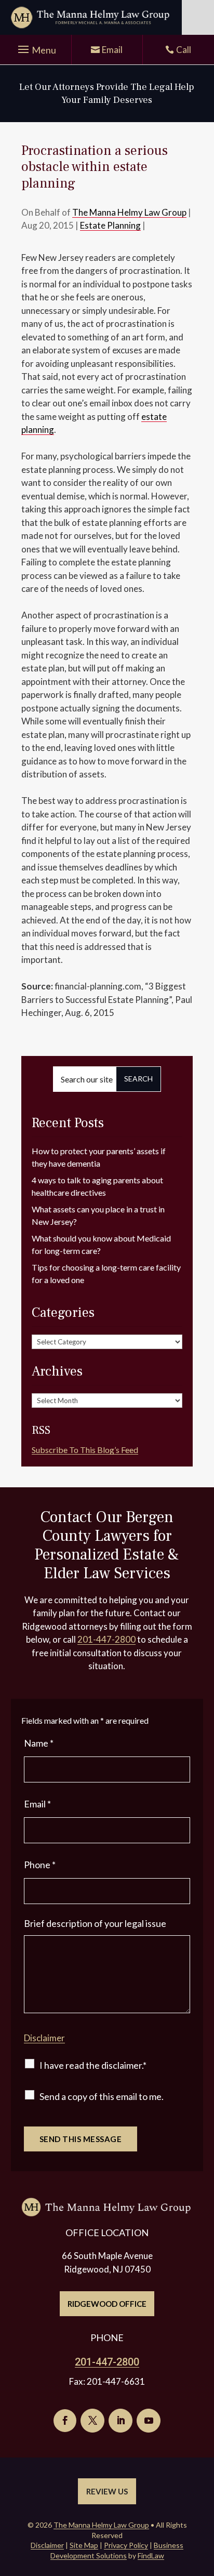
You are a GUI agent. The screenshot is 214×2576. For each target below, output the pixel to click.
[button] (36, 50)
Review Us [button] (107, 2491)
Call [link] (184, 50)
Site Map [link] (84, 2545)
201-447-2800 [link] (106, 1639)
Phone (40, 1865)
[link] (91, 17)
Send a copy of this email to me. (102, 2096)
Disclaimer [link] (47, 2545)
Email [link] (112, 50)
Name (39, 1743)
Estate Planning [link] (110, 225)
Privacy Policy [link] (126, 2545)
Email (37, 1804)
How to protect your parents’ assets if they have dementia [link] (99, 1157)
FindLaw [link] (151, 2555)
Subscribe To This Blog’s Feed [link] (85, 1450)
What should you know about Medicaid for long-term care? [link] (101, 1244)
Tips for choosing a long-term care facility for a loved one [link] (106, 1273)
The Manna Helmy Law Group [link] (129, 212)
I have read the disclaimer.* (93, 2065)
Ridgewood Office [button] (107, 2304)
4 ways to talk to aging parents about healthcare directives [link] (97, 1186)
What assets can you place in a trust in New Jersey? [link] (98, 1215)
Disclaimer (44, 2038)
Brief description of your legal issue (95, 1923)
